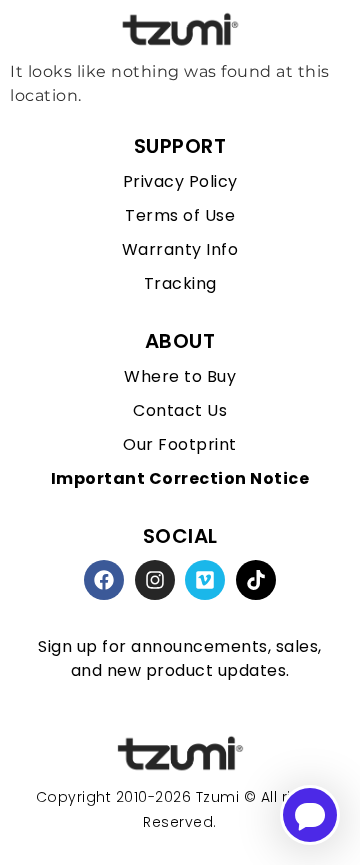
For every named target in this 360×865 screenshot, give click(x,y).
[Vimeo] (205, 580)
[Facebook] (104, 580)
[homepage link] (180, 754)
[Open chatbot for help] (310, 815)
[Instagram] (155, 580)
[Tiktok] (256, 580)
